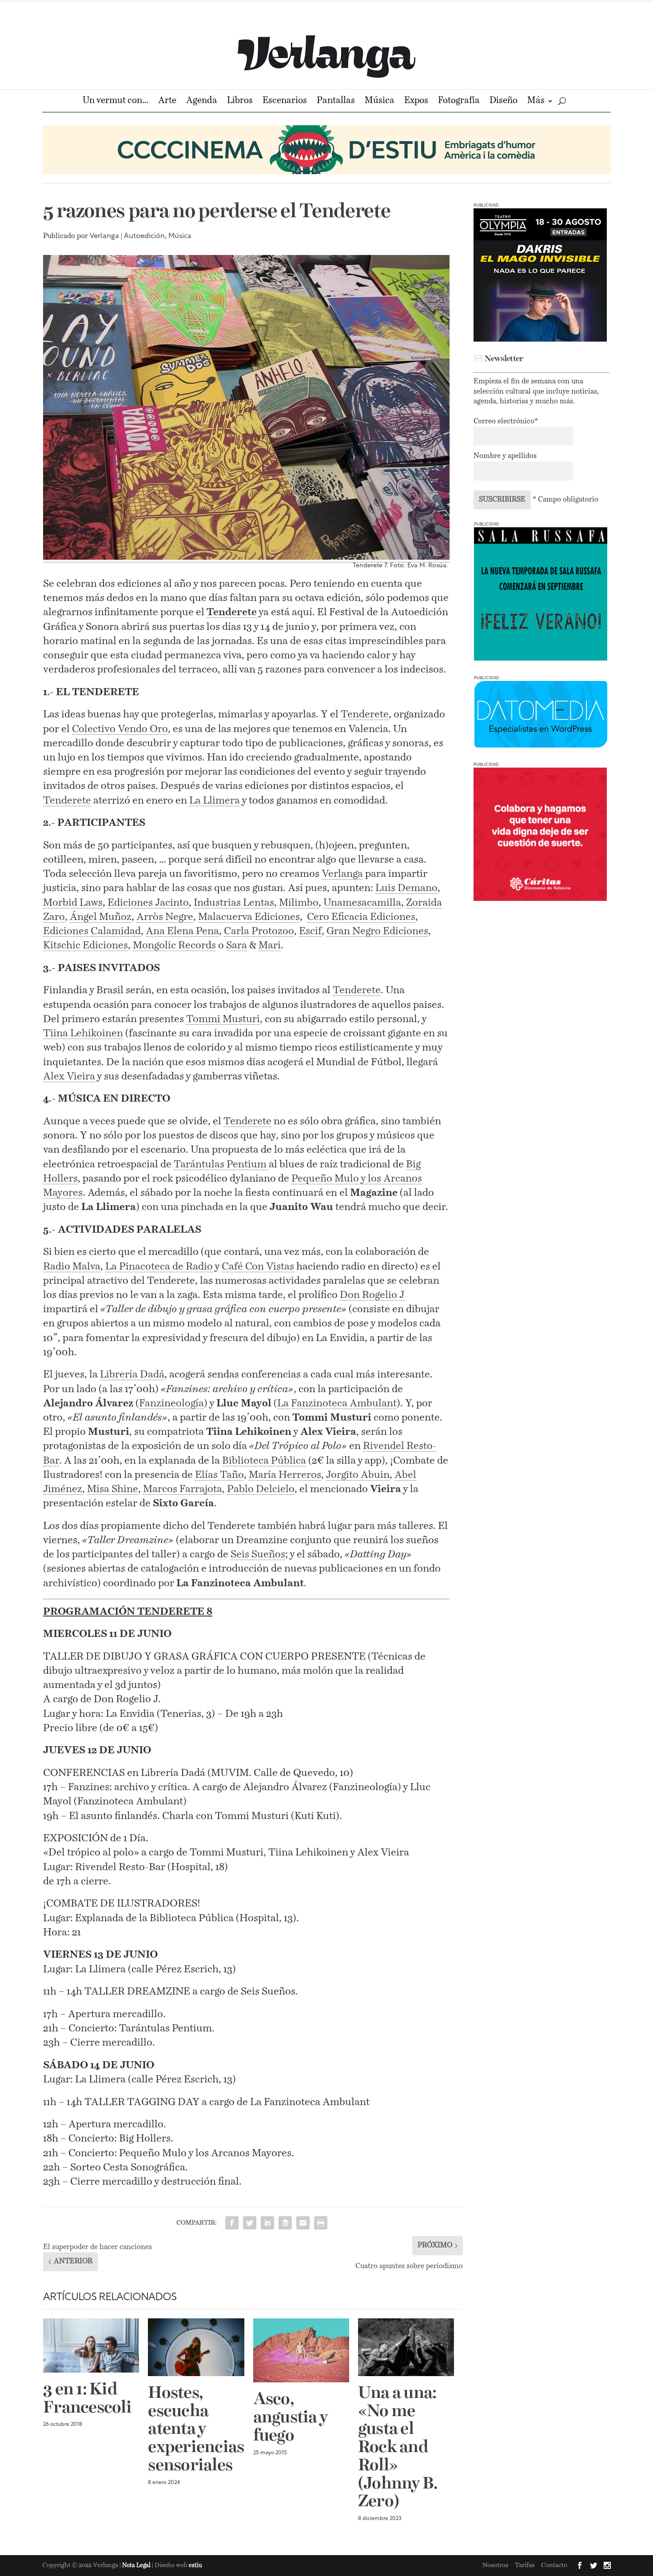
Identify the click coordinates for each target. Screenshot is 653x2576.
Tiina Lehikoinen (83, 1033)
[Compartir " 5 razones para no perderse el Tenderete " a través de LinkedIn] (267, 2223)
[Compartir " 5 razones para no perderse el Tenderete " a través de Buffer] (285, 2223)
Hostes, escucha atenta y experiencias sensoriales (196, 2430)
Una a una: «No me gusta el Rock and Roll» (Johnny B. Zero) (398, 2448)
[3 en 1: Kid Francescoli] (91, 2345)
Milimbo (299, 903)
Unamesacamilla (362, 903)
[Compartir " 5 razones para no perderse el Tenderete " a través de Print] (321, 2223)
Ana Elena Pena (182, 931)
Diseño (504, 102)
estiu (195, 2566)
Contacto (554, 2565)
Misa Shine (113, 1489)
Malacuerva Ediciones (249, 917)
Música (380, 102)
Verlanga (104, 236)
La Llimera (215, 801)
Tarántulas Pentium (221, 1165)
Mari (270, 946)
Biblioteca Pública (264, 1461)
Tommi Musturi (223, 1019)
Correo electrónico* (506, 422)
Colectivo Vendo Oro (120, 729)
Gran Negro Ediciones (377, 931)
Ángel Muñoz (101, 917)
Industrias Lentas (234, 903)
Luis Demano (406, 888)
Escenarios (285, 102)
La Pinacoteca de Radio (159, 1267)
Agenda (202, 102)
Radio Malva (72, 1267)
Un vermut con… (115, 102)
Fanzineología (171, 1403)
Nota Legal (137, 2566)
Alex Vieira (69, 1077)
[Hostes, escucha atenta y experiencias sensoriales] (196, 2347)
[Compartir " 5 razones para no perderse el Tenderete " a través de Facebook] (232, 2223)
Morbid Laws (73, 903)
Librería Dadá (132, 1375)
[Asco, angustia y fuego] (301, 2350)
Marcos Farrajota (183, 1489)
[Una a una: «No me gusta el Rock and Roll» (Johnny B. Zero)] (406, 2347)
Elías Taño (219, 1475)
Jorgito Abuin (358, 1475)
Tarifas (525, 2565)
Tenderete (365, 715)
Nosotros (495, 2565)
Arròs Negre (165, 917)
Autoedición (144, 236)
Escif (310, 931)
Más (536, 102)
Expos (416, 102)
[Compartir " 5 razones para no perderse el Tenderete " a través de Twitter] (250, 2223)
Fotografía (459, 102)
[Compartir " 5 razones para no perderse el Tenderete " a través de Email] (303, 2223)
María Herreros (285, 1475)
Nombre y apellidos (505, 456)
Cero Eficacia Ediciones (361, 917)
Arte (167, 102)
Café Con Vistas (258, 1267)
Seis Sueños (258, 1555)
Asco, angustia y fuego (291, 2418)
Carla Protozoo (259, 931)
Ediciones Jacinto (148, 903)
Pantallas (336, 102)
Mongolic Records (174, 946)
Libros (240, 102)
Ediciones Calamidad (92, 931)
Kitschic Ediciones (86, 946)
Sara (237, 946)
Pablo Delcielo (261, 1489)
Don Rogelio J (372, 1295)
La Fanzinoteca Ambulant (337, 1403)
